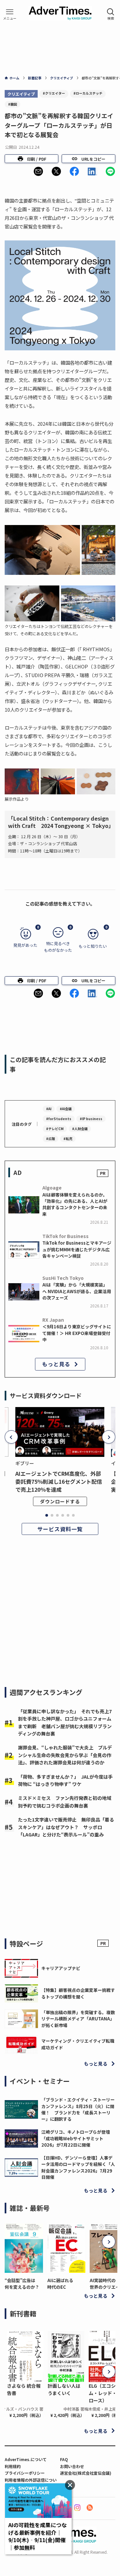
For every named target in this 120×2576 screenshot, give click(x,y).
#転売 (68, 1139)
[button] (38, 171)
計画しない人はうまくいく (64, 2389)
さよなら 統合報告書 (24, 2389)
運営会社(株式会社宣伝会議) (86, 2473)
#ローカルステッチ (88, 93)
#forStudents (59, 1119)
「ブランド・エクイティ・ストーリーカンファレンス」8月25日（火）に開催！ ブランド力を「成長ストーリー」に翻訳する (78, 2109)
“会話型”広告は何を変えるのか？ (22, 2283)
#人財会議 (80, 1129)
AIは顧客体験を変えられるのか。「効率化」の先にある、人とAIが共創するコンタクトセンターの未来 (75, 1204)
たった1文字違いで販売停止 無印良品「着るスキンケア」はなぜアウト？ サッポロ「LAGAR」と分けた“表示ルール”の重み (66, 1827)
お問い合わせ (72, 2466)
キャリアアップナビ (61, 1968)
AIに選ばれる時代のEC (60, 2283)
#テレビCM (55, 1129)
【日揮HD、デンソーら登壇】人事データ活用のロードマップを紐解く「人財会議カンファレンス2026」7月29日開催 (78, 2167)
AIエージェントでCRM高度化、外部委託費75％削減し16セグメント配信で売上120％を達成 (59, 1481)
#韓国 (12, 104)
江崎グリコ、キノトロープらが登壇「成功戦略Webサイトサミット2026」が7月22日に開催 (76, 2138)
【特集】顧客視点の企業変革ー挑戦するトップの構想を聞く (78, 1993)
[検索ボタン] (111, 14)
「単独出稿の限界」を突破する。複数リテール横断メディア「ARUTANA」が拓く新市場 (78, 2019)
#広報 (50, 1139)
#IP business (91, 1119)
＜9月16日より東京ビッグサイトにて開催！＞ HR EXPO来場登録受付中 (77, 1333)
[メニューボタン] (10, 14)
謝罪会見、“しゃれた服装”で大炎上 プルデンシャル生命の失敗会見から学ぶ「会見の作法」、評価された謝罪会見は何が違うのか (65, 1755)
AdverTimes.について (26, 2459)
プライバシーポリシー (25, 2473)
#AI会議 (66, 1109)
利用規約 (13, 2466)
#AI (49, 1109)
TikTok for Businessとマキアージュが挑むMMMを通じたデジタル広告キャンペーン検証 (77, 1249)
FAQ (64, 2459)
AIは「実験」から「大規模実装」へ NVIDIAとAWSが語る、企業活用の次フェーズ (77, 1291)
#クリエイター (54, 93)
